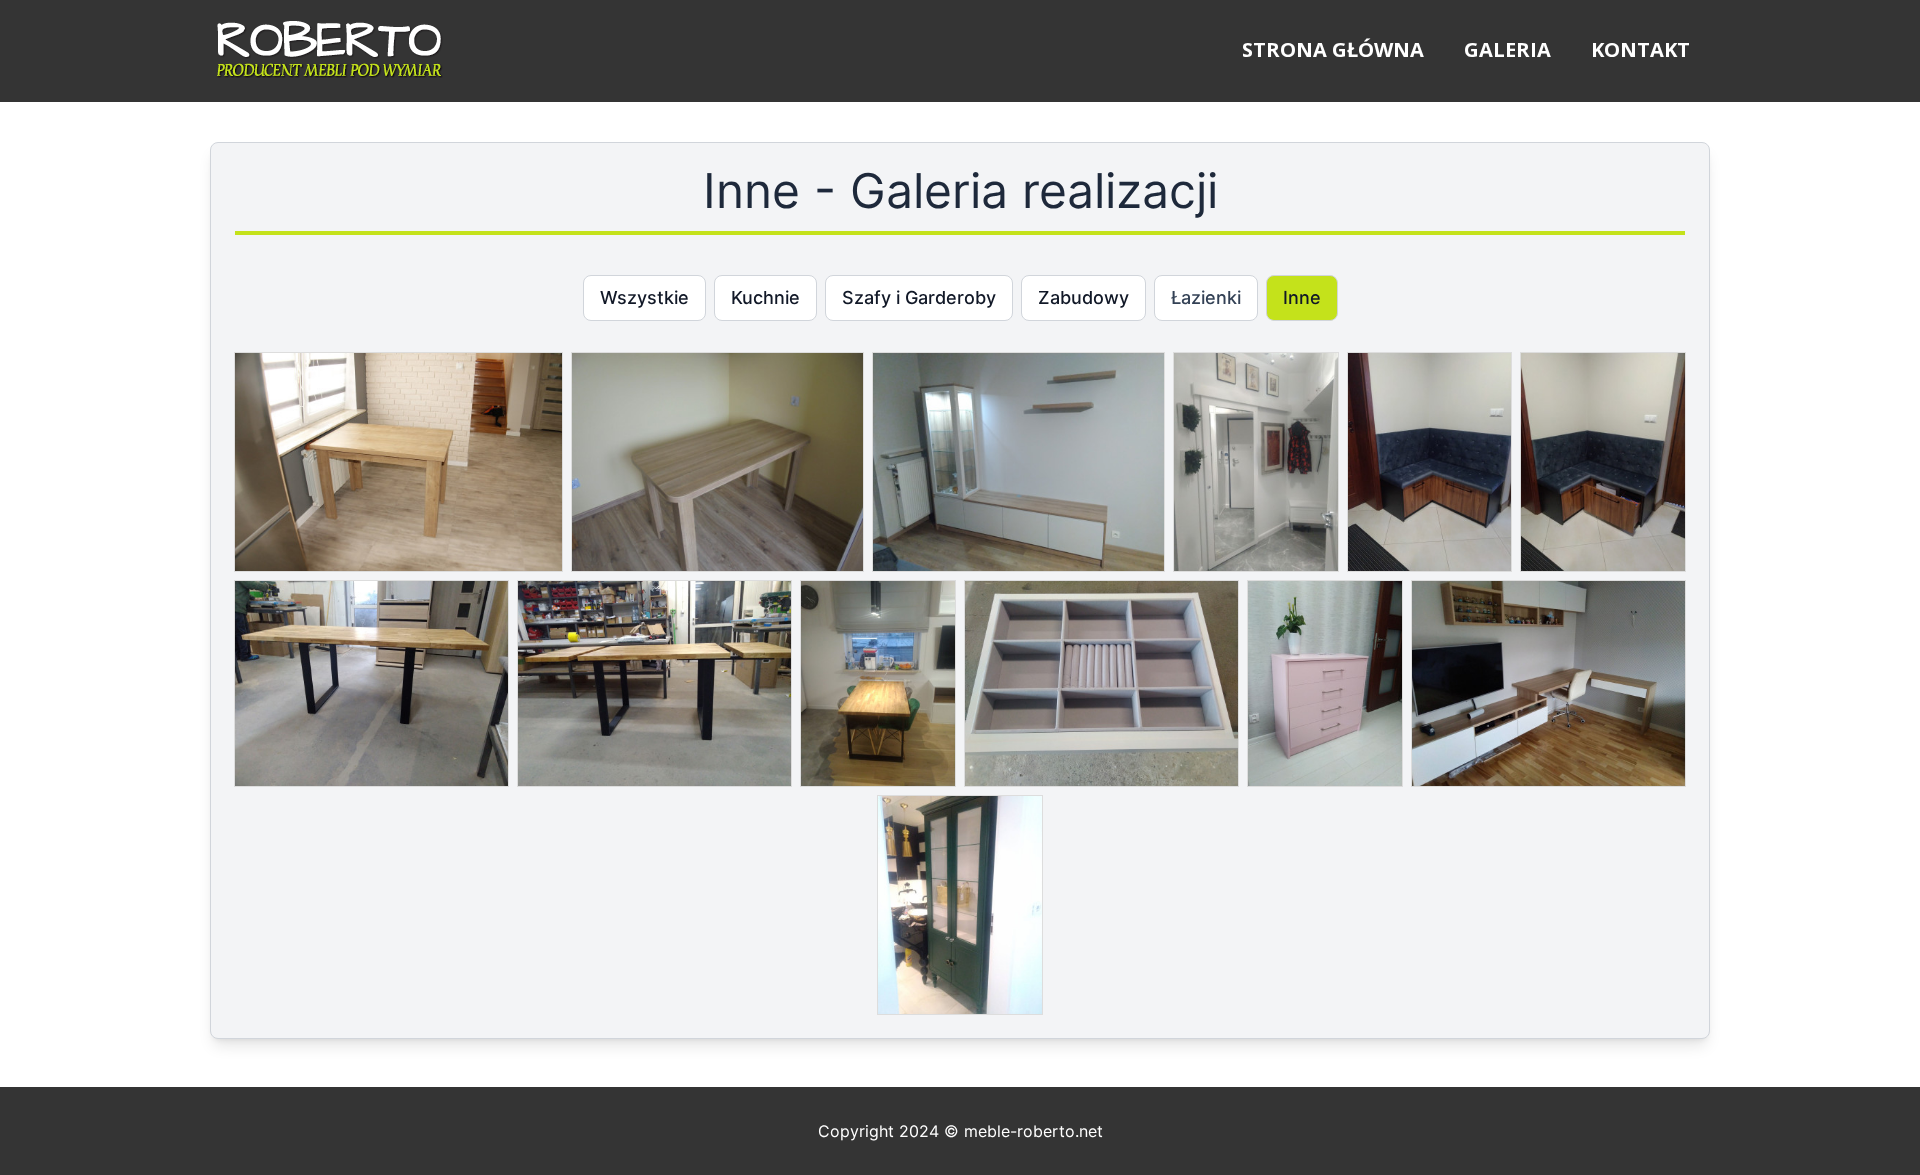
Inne (1302, 297)
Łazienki (1206, 297)
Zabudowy (1083, 297)
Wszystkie (644, 297)
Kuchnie (765, 297)
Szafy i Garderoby (919, 297)
